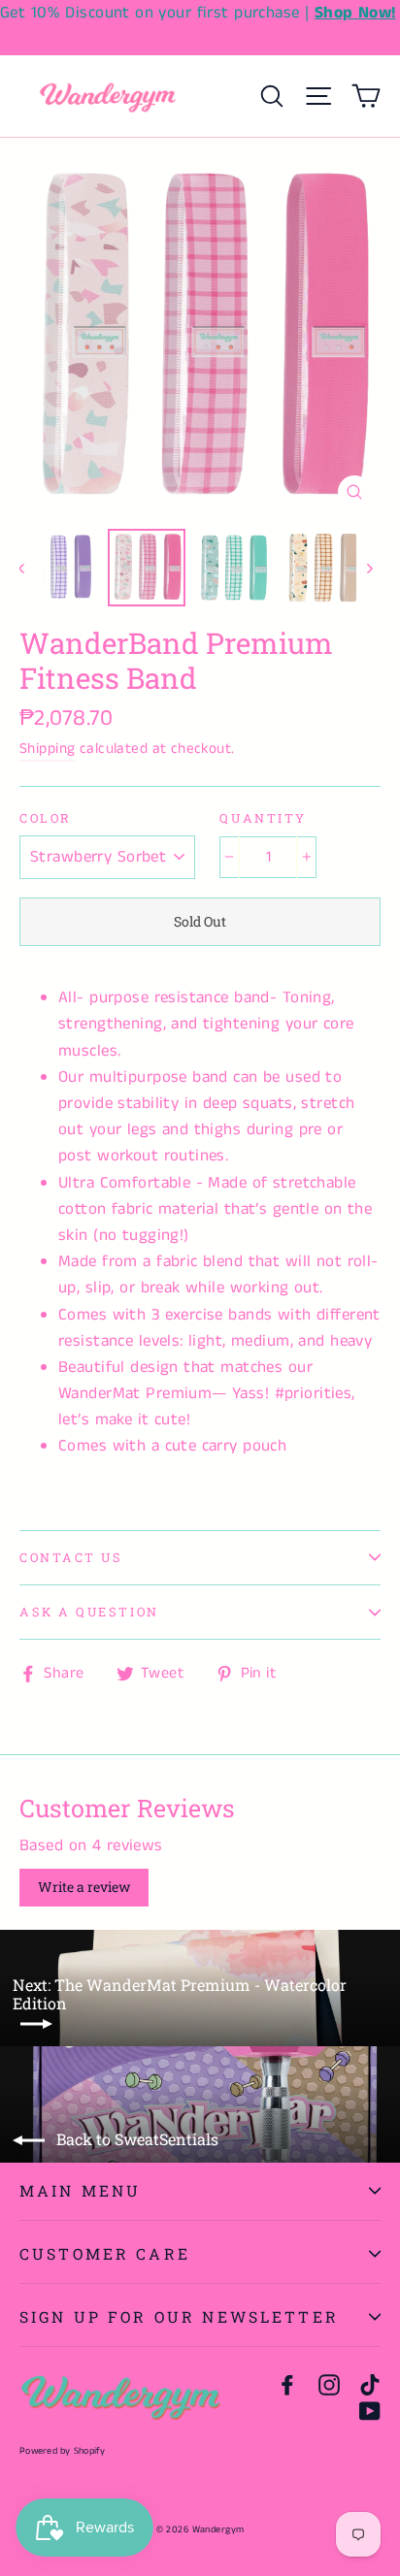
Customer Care (105, 2253)
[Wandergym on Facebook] (287, 2384)
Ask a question (89, 1612)
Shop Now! (355, 13)
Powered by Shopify (63, 2451)
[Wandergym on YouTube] (370, 2411)
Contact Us (71, 1557)
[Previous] (32, 568)
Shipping (47, 749)
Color (46, 818)
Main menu (80, 2190)
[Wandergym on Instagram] (329, 2384)
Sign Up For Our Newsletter (179, 2316)
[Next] (368, 568)
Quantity (263, 818)
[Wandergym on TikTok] (370, 2384)
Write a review (84, 1887)
